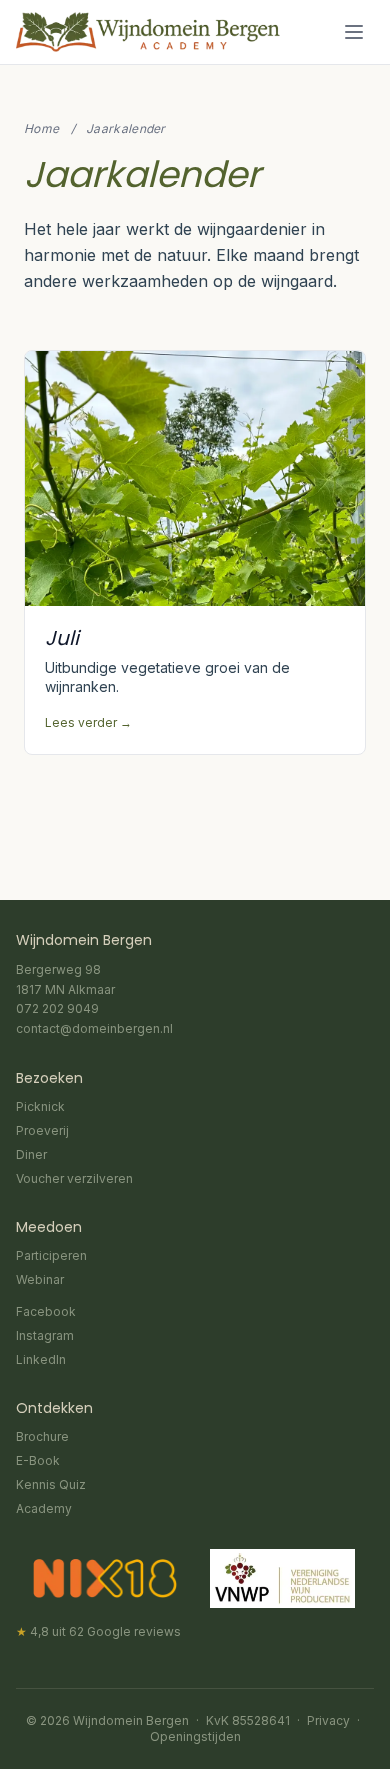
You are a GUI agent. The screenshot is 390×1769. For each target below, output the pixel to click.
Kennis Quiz (51, 1484)
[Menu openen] (354, 32)
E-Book (38, 1460)
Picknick (40, 1106)
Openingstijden (195, 1736)
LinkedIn (41, 1359)
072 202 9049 (57, 1008)
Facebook (46, 1311)
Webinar (40, 1279)
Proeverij (42, 1130)
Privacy (328, 1720)
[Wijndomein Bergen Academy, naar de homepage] (148, 32)
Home (41, 128)
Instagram (45, 1335)
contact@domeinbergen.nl (94, 1028)
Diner (31, 1154)
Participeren (51, 1255)
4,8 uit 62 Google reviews (98, 1631)
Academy (44, 1508)
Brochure (42, 1436)
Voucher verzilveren (74, 1178)
